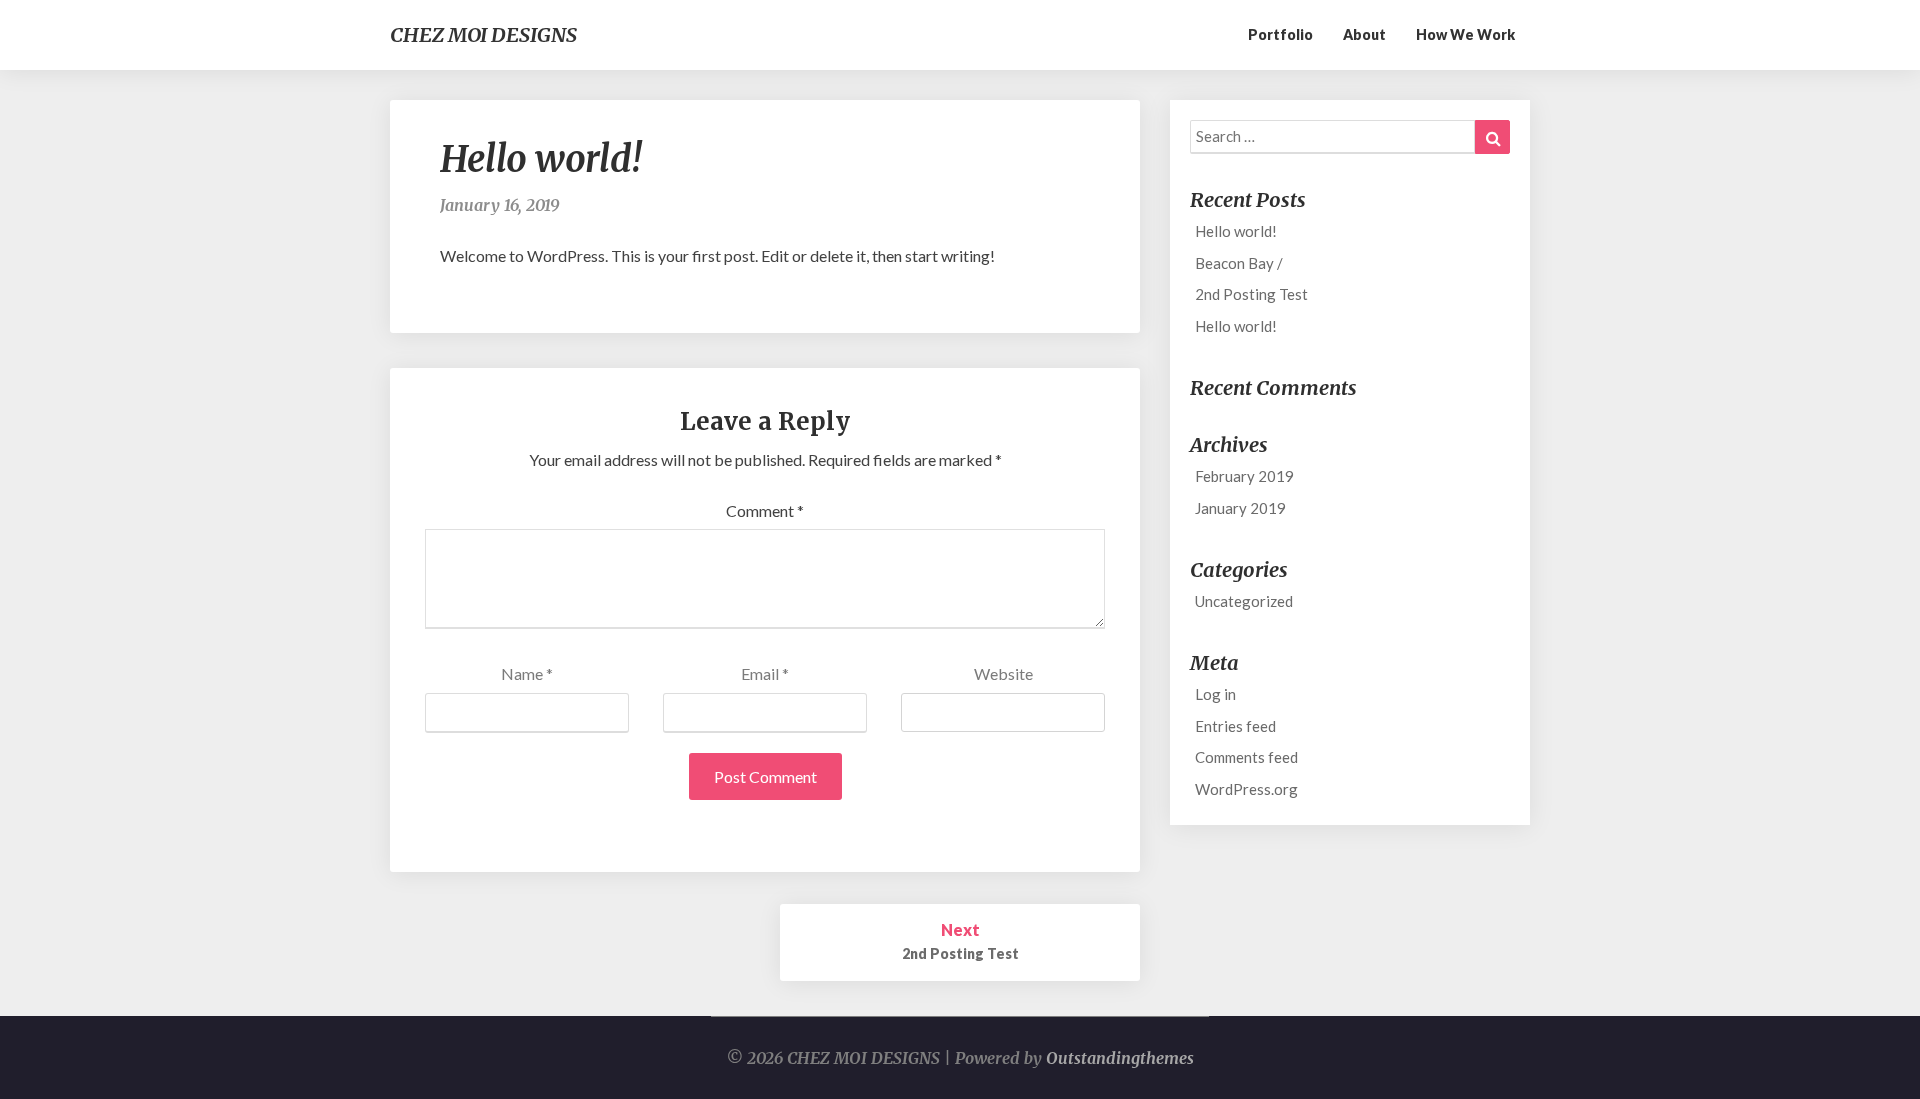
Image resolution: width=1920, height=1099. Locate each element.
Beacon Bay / (1239, 263)
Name (527, 673)
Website (1003, 673)
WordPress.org (1246, 789)
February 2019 (1244, 476)
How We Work (1465, 34)
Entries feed (1235, 726)
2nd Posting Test (1251, 294)
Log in (1215, 694)
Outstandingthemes (1120, 1058)
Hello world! (1236, 231)
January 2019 (1240, 508)
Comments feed (1246, 757)
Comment (765, 510)
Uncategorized (1244, 601)
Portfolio (1280, 34)
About (1364, 34)
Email (765, 673)
